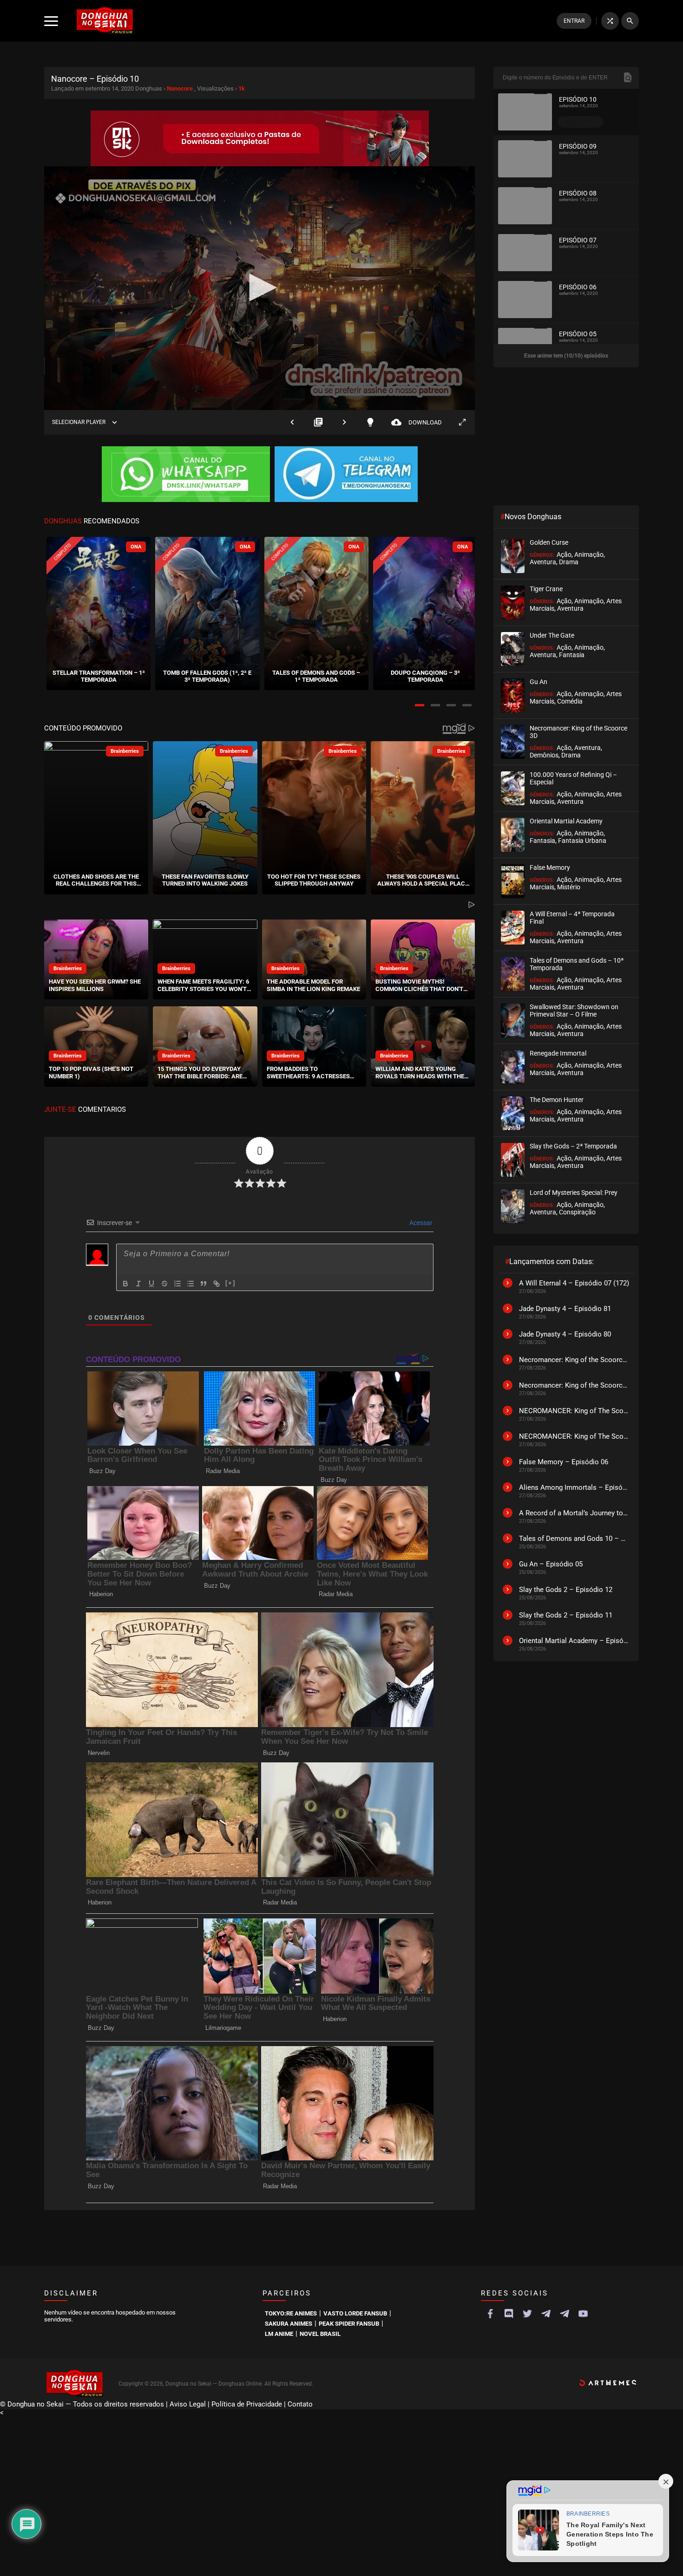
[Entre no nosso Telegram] (346, 475)
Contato (300, 2404)
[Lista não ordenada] (190, 1284)
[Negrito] (125, 1284)
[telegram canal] (546, 2314)
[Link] (217, 1284)
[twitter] (527, 2314)
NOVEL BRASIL (320, 2334)
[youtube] (583, 2314)
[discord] (509, 2314)
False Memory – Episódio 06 (564, 1462)
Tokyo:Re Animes (291, 2313)
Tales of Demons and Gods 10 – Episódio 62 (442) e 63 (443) (574, 1539)
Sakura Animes (289, 2324)
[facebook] (490, 2314)
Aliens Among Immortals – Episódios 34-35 (574, 1487)
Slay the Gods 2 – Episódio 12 (566, 1590)
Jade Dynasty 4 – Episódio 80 (565, 1334)
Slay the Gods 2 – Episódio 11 (566, 1615)
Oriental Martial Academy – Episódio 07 (574, 1641)
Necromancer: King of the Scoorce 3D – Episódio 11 (574, 1360)
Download (417, 422)
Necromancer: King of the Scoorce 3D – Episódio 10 (574, 1385)
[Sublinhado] (151, 1284)
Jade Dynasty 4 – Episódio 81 (565, 1309)
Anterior (292, 422)
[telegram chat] (565, 2314)
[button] (420, 705)
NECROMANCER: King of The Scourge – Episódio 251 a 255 (574, 1411)
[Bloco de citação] (204, 1284)
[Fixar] (164, 1284)
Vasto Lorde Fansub (355, 2313)
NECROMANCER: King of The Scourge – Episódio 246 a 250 (574, 1436)
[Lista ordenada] (177, 1284)
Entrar (574, 21)
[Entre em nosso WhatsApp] (186, 475)
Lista (318, 422)
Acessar (420, 1223)
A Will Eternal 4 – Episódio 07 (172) (574, 1283)
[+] (230, 1283)
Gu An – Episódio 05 (551, 1564)
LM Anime (279, 2334)
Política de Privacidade (247, 2404)
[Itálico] (138, 1284)
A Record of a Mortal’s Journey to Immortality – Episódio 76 (574, 1513)
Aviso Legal (188, 2404)
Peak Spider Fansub (349, 2324)
